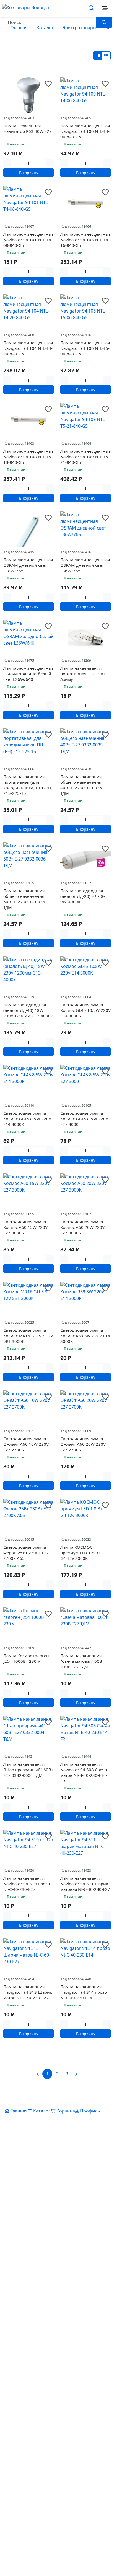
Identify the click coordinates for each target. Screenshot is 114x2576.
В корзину (29, 173)
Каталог (41, 2111)
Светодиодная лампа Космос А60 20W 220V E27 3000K (82, 1227)
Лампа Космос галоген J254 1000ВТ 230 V (26, 1658)
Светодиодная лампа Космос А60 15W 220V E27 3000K (25, 1227)
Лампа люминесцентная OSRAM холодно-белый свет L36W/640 (28, 674)
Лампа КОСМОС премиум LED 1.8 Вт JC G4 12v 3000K (83, 1553)
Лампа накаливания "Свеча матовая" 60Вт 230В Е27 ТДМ (82, 1661)
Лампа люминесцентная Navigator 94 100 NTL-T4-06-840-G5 (85, 131)
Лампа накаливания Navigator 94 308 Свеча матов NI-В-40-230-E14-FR (84, 1772)
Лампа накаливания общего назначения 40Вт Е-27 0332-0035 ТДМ (81, 785)
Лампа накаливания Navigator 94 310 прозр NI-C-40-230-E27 (27, 1884)
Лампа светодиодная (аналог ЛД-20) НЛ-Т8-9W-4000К (83, 896)
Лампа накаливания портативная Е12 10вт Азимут (83, 674)
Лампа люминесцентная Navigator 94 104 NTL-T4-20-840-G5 (28, 348)
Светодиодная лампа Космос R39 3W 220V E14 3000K (85, 1336)
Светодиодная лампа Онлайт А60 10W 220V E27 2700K (26, 1444)
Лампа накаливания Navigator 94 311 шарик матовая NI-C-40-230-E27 (85, 1884)
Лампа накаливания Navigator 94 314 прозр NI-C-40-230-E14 (84, 1992)
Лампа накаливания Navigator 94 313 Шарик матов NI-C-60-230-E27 (28, 1992)
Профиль (90, 2111)
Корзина (66, 2111)
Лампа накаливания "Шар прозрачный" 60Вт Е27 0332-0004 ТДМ (28, 1770)
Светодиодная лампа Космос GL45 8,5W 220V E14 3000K (27, 1119)
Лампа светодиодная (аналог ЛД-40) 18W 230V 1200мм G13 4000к (28, 1010)
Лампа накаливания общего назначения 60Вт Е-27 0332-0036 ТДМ (24, 899)
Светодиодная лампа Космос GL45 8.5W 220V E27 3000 (84, 1119)
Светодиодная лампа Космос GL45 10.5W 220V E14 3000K (85, 1010)
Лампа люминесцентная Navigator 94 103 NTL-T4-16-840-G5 (85, 240)
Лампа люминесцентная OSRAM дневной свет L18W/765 (28, 565)
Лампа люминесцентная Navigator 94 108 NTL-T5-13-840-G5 (28, 457)
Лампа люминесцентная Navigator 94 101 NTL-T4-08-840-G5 (28, 240)
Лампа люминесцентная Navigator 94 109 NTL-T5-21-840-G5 (85, 457)
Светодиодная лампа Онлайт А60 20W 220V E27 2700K (83, 1444)
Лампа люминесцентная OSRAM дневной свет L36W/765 (85, 565)
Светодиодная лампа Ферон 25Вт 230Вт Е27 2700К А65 (26, 1553)
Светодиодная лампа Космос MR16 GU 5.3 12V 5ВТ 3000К (28, 1336)
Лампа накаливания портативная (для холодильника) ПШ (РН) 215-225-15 (28, 785)
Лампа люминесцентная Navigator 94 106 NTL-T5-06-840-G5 (85, 348)
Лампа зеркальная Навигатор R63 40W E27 (28, 128)
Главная (19, 2111)
